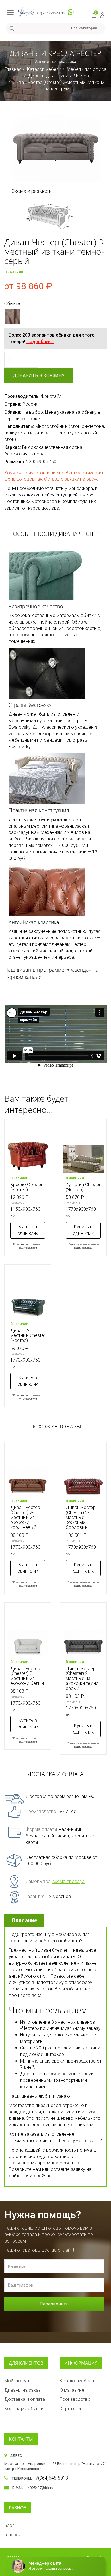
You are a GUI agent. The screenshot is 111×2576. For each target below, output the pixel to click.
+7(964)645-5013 (51, 13)
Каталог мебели (44, 69)
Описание (24, 1920)
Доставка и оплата (25, 2399)
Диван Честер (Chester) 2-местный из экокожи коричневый (25, 1517)
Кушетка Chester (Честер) (83, 1187)
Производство (75, 2399)
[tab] (25, 1921)
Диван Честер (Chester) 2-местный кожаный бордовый (81, 1517)
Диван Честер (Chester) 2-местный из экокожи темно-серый (83, 1678)
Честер (81, 76)
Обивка (12, 304)
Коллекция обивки (24, 2409)
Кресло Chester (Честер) (26, 1187)
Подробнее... (40, 342)
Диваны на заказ (22, 2390)
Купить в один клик (28, 1230)
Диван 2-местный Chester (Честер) (28, 1335)
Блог (9, 2525)
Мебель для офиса (87, 69)
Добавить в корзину (39, 376)
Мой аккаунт (18, 2381)
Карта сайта (73, 2409)
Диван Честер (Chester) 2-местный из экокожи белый (27, 1676)
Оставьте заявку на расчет (72, 479)
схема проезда (68, 1881)
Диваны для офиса (48, 76)
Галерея (13, 2535)
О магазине (72, 2390)
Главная (13, 69)
